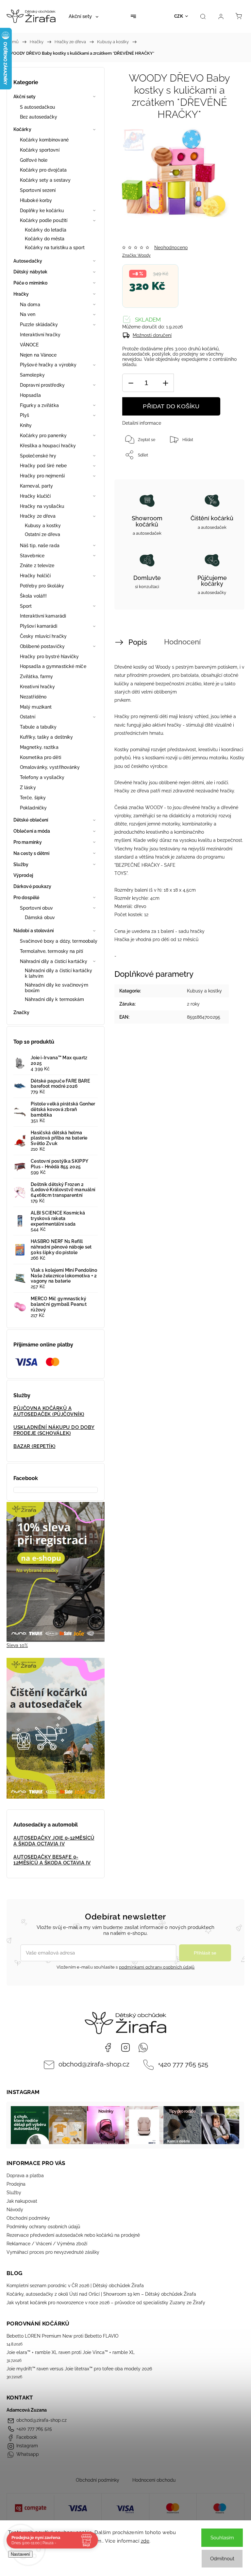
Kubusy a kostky (43, 526)
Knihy (26, 425)
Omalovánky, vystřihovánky (50, 767)
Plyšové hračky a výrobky (48, 365)
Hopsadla (30, 395)
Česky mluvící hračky (43, 636)
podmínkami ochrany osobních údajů (157, 1967)
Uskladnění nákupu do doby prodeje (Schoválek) (54, 1430)
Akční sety (25, 97)
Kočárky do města (45, 239)
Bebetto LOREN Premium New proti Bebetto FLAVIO (63, 2336)
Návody (15, 2210)
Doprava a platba (25, 2176)
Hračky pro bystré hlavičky (50, 657)
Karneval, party (37, 486)
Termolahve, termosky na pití (51, 951)
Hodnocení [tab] (182, 642)
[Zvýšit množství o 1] (165, 383)
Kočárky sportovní (40, 150)
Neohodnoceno (171, 248)
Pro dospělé (26, 898)
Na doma (30, 305)
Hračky (21, 294)
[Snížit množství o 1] (131, 383)
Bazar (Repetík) (34, 1446)
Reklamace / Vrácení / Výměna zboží (47, 2244)
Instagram (125, 2048)
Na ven (28, 314)
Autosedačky (28, 261)
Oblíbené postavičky (42, 646)
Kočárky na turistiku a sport (55, 248)
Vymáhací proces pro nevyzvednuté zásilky (53, 2252)
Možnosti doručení (152, 335)
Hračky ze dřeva (38, 516)
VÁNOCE (29, 345)
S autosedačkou (37, 107)
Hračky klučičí (35, 496)
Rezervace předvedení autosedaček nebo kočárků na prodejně (73, 2235)
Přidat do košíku (171, 406)
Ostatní (28, 717)
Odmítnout (222, 2559)
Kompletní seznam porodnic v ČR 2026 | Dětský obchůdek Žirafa (75, 2286)
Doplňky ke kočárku (42, 211)
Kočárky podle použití (44, 220)
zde (145, 2541)
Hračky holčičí (35, 576)
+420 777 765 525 (183, 2064)
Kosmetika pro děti (41, 757)
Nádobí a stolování (33, 931)
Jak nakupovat (22, 2201)
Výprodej (23, 875)
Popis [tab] (138, 642)
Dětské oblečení (31, 820)
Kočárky (22, 129)
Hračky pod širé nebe (43, 466)
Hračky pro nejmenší (42, 476)
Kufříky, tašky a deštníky (47, 737)
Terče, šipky (33, 798)
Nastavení (20, 2554)
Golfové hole (34, 160)
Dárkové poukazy (33, 886)
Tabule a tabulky (38, 727)
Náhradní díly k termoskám (55, 999)
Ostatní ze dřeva (43, 534)
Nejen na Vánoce (38, 355)
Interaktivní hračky (40, 335)
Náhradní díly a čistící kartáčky (54, 961)
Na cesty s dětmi (32, 853)
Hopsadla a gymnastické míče (53, 666)
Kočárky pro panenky (43, 436)
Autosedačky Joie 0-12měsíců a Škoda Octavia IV (54, 1841)
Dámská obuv (40, 917)
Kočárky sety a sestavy (45, 180)
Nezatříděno (33, 697)
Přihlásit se (205, 1953)
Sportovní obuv (36, 908)
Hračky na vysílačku (42, 506)
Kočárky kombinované (44, 140)
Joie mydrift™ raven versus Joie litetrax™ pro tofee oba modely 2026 (79, 2369)
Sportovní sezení (38, 190)
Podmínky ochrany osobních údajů (43, 2227)
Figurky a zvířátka (39, 405)
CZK (179, 16)
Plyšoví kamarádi (39, 626)
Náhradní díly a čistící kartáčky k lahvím (59, 973)
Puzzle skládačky (39, 324)
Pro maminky (28, 842)
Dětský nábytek (30, 272)
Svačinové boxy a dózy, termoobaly (59, 941)
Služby (21, 864)
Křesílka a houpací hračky (48, 446)
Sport (26, 606)
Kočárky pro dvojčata (43, 170)
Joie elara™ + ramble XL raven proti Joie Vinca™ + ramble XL (71, 2352)
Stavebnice (32, 556)
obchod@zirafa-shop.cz (94, 2064)
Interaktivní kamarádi (43, 616)
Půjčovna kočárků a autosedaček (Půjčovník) (49, 1411)
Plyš (25, 415)
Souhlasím (222, 2538)
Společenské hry (38, 456)
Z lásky (28, 788)
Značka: (136, 255)
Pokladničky (33, 808)
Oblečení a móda (32, 831)
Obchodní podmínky (28, 2218)
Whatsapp (143, 2048)
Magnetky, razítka (39, 747)
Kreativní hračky (38, 687)
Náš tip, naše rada (40, 546)
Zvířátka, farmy (37, 676)
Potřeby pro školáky (42, 586)
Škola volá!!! (33, 596)
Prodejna (16, 2184)
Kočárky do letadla (46, 230)
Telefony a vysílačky (42, 777)
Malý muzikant (36, 707)
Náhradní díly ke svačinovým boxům (57, 988)
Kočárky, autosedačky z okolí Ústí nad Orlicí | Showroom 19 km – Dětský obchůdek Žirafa (101, 2294)
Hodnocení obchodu (154, 2480)
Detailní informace (142, 423)
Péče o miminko (30, 283)
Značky (22, 1012)
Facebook (108, 2048)
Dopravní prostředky (42, 385)
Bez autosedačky (39, 117)
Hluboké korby (36, 200)
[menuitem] (84, 16)
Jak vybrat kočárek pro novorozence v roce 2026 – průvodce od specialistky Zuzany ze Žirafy (106, 2303)
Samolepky (32, 375)
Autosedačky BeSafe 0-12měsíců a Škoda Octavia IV (52, 1860)
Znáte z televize (37, 565)
